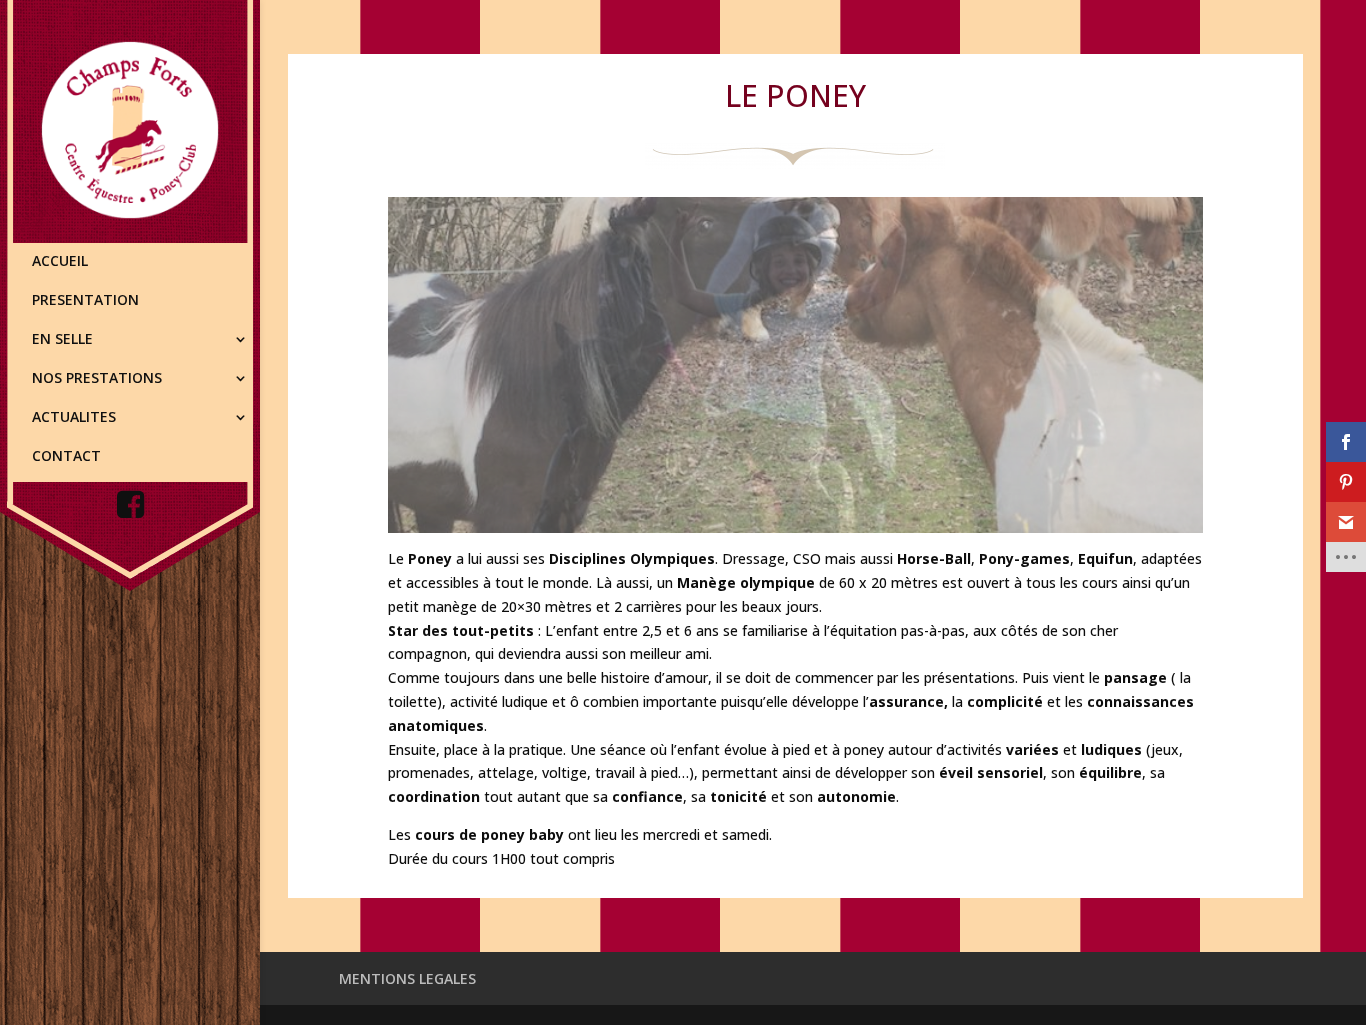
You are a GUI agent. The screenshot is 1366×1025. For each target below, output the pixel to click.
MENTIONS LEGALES (407, 978)
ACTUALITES (74, 418)
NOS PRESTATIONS (97, 379)
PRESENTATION (85, 301)
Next (1238, 360)
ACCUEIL (60, 262)
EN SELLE (62, 340)
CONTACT (66, 457)
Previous (353, 360)
